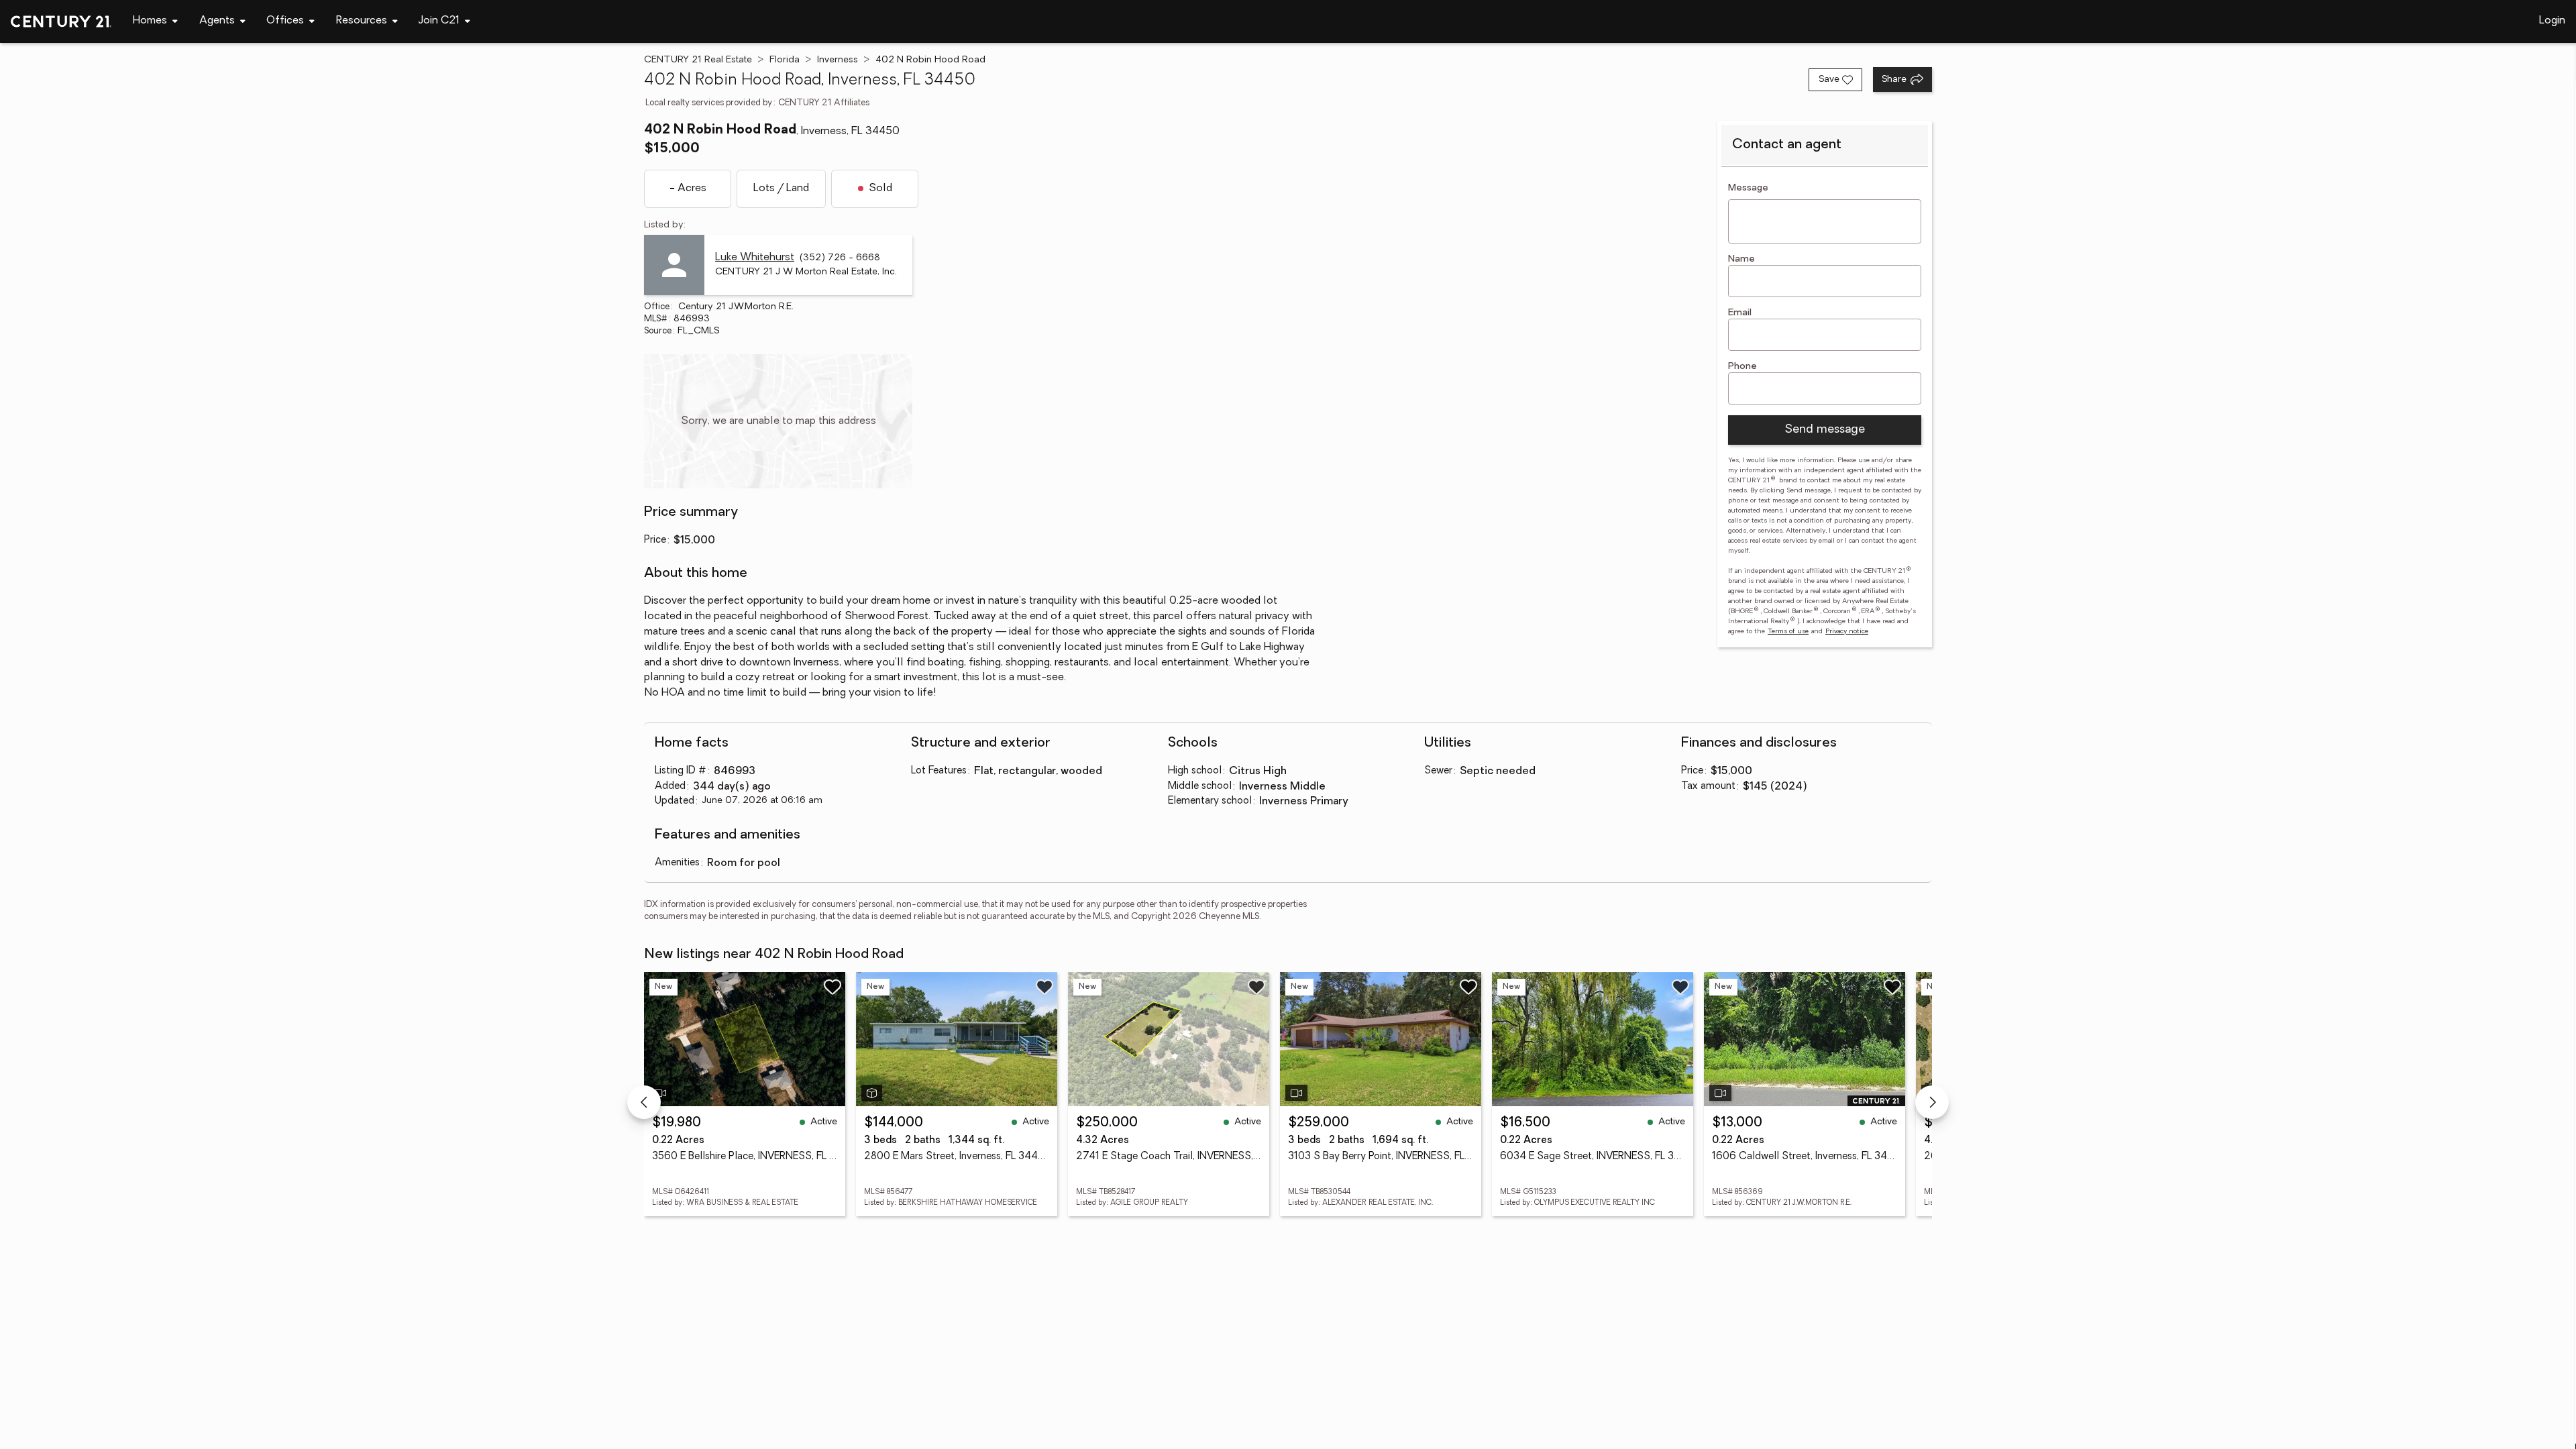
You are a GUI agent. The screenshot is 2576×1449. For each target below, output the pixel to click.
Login (2552, 21)
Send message (1825, 430)
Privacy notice (1847, 632)
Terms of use (1788, 632)
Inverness (838, 60)
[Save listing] (833, 987)
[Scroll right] (1932, 1102)
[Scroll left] (644, 1102)
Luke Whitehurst (755, 258)
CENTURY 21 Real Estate (698, 60)
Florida (785, 60)
